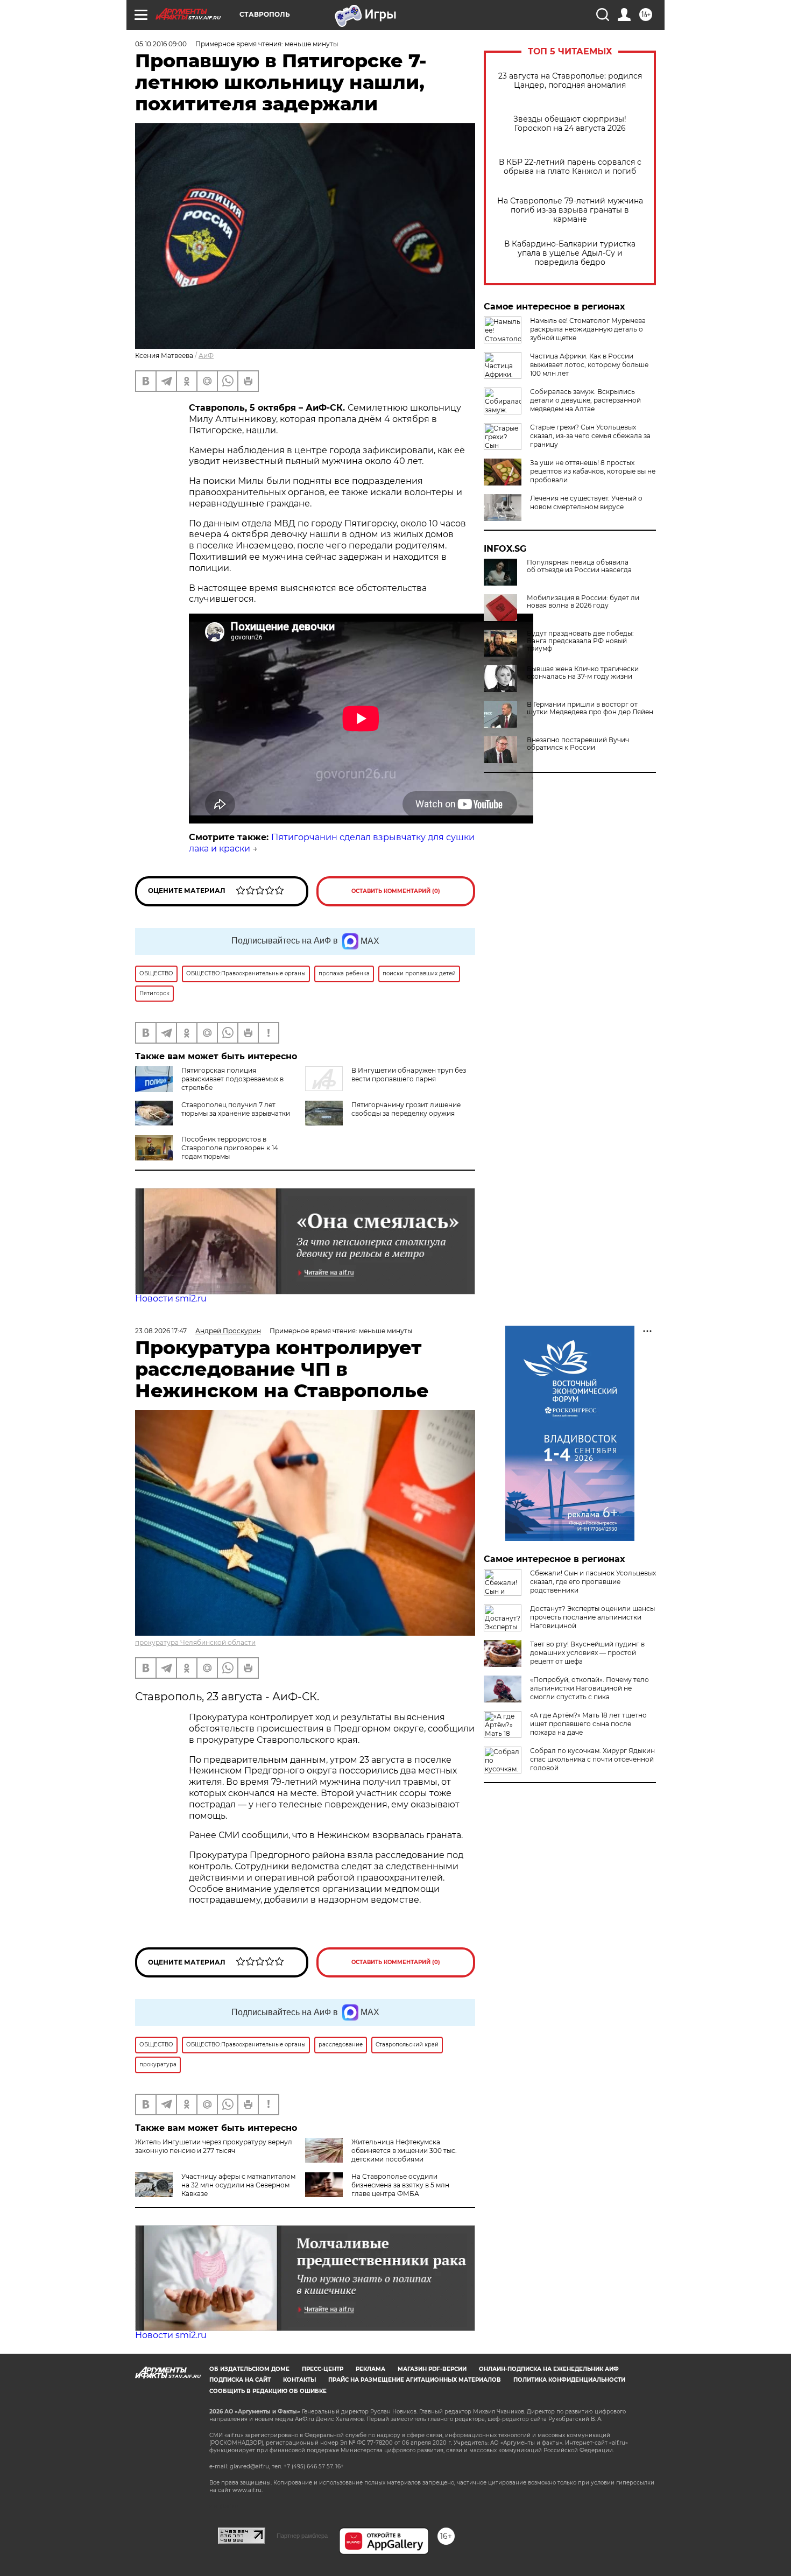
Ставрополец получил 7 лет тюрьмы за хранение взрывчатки (236, 1109)
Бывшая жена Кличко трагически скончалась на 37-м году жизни (583, 673)
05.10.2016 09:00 (161, 44)
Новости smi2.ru (171, 1298)
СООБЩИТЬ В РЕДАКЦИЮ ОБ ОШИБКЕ (268, 2391)
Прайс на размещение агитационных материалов (415, 2380)
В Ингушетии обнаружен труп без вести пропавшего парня (409, 1075)
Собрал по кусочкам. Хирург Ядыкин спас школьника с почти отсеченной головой (592, 1759)
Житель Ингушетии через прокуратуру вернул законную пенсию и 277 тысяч (214, 2146)
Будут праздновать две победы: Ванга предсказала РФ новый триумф (580, 641)
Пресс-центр (323, 2369)
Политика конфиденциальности (569, 2380)
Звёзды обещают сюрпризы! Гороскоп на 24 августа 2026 (570, 124)
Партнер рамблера (302, 2536)
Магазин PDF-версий (432, 2369)
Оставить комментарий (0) (396, 891)
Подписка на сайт (240, 2380)
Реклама (370, 2369)
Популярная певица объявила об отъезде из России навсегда (579, 566)
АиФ (206, 356)
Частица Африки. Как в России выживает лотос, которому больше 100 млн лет (589, 365)
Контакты (299, 2380)
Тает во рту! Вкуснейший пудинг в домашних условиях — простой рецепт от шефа (587, 1653)
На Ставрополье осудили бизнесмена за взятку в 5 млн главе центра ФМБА (400, 2185)
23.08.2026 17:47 (161, 1331)
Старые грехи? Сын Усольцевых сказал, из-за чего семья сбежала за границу (590, 436)
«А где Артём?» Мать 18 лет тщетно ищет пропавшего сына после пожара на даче (588, 1724)
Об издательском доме (249, 2369)
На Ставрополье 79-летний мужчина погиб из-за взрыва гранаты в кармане (570, 210)
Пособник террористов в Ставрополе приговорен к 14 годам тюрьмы (230, 1148)
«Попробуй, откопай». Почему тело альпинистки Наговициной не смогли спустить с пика (589, 1688)
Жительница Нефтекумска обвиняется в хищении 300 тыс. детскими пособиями (404, 2151)
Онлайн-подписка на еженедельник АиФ (549, 2369)
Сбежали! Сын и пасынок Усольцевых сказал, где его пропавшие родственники (593, 1582)
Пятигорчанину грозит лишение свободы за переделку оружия (406, 1109)
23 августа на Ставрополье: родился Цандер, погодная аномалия (570, 81)
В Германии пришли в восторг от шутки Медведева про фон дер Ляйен (590, 708)
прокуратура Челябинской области (195, 1642)
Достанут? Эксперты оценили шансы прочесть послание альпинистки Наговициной (592, 1617)
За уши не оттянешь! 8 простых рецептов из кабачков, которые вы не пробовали (593, 471)
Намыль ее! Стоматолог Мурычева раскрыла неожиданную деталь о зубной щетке (588, 329)
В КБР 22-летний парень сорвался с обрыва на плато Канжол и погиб (570, 167)
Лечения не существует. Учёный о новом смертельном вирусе (586, 502)
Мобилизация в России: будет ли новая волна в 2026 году (583, 602)
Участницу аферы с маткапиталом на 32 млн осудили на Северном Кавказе (238, 2185)
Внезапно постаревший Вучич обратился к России (578, 744)
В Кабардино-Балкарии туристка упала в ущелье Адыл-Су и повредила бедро (570, 253)
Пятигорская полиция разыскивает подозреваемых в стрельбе (232, 1079)
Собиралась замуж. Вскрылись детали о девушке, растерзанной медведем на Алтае (585, 400)
